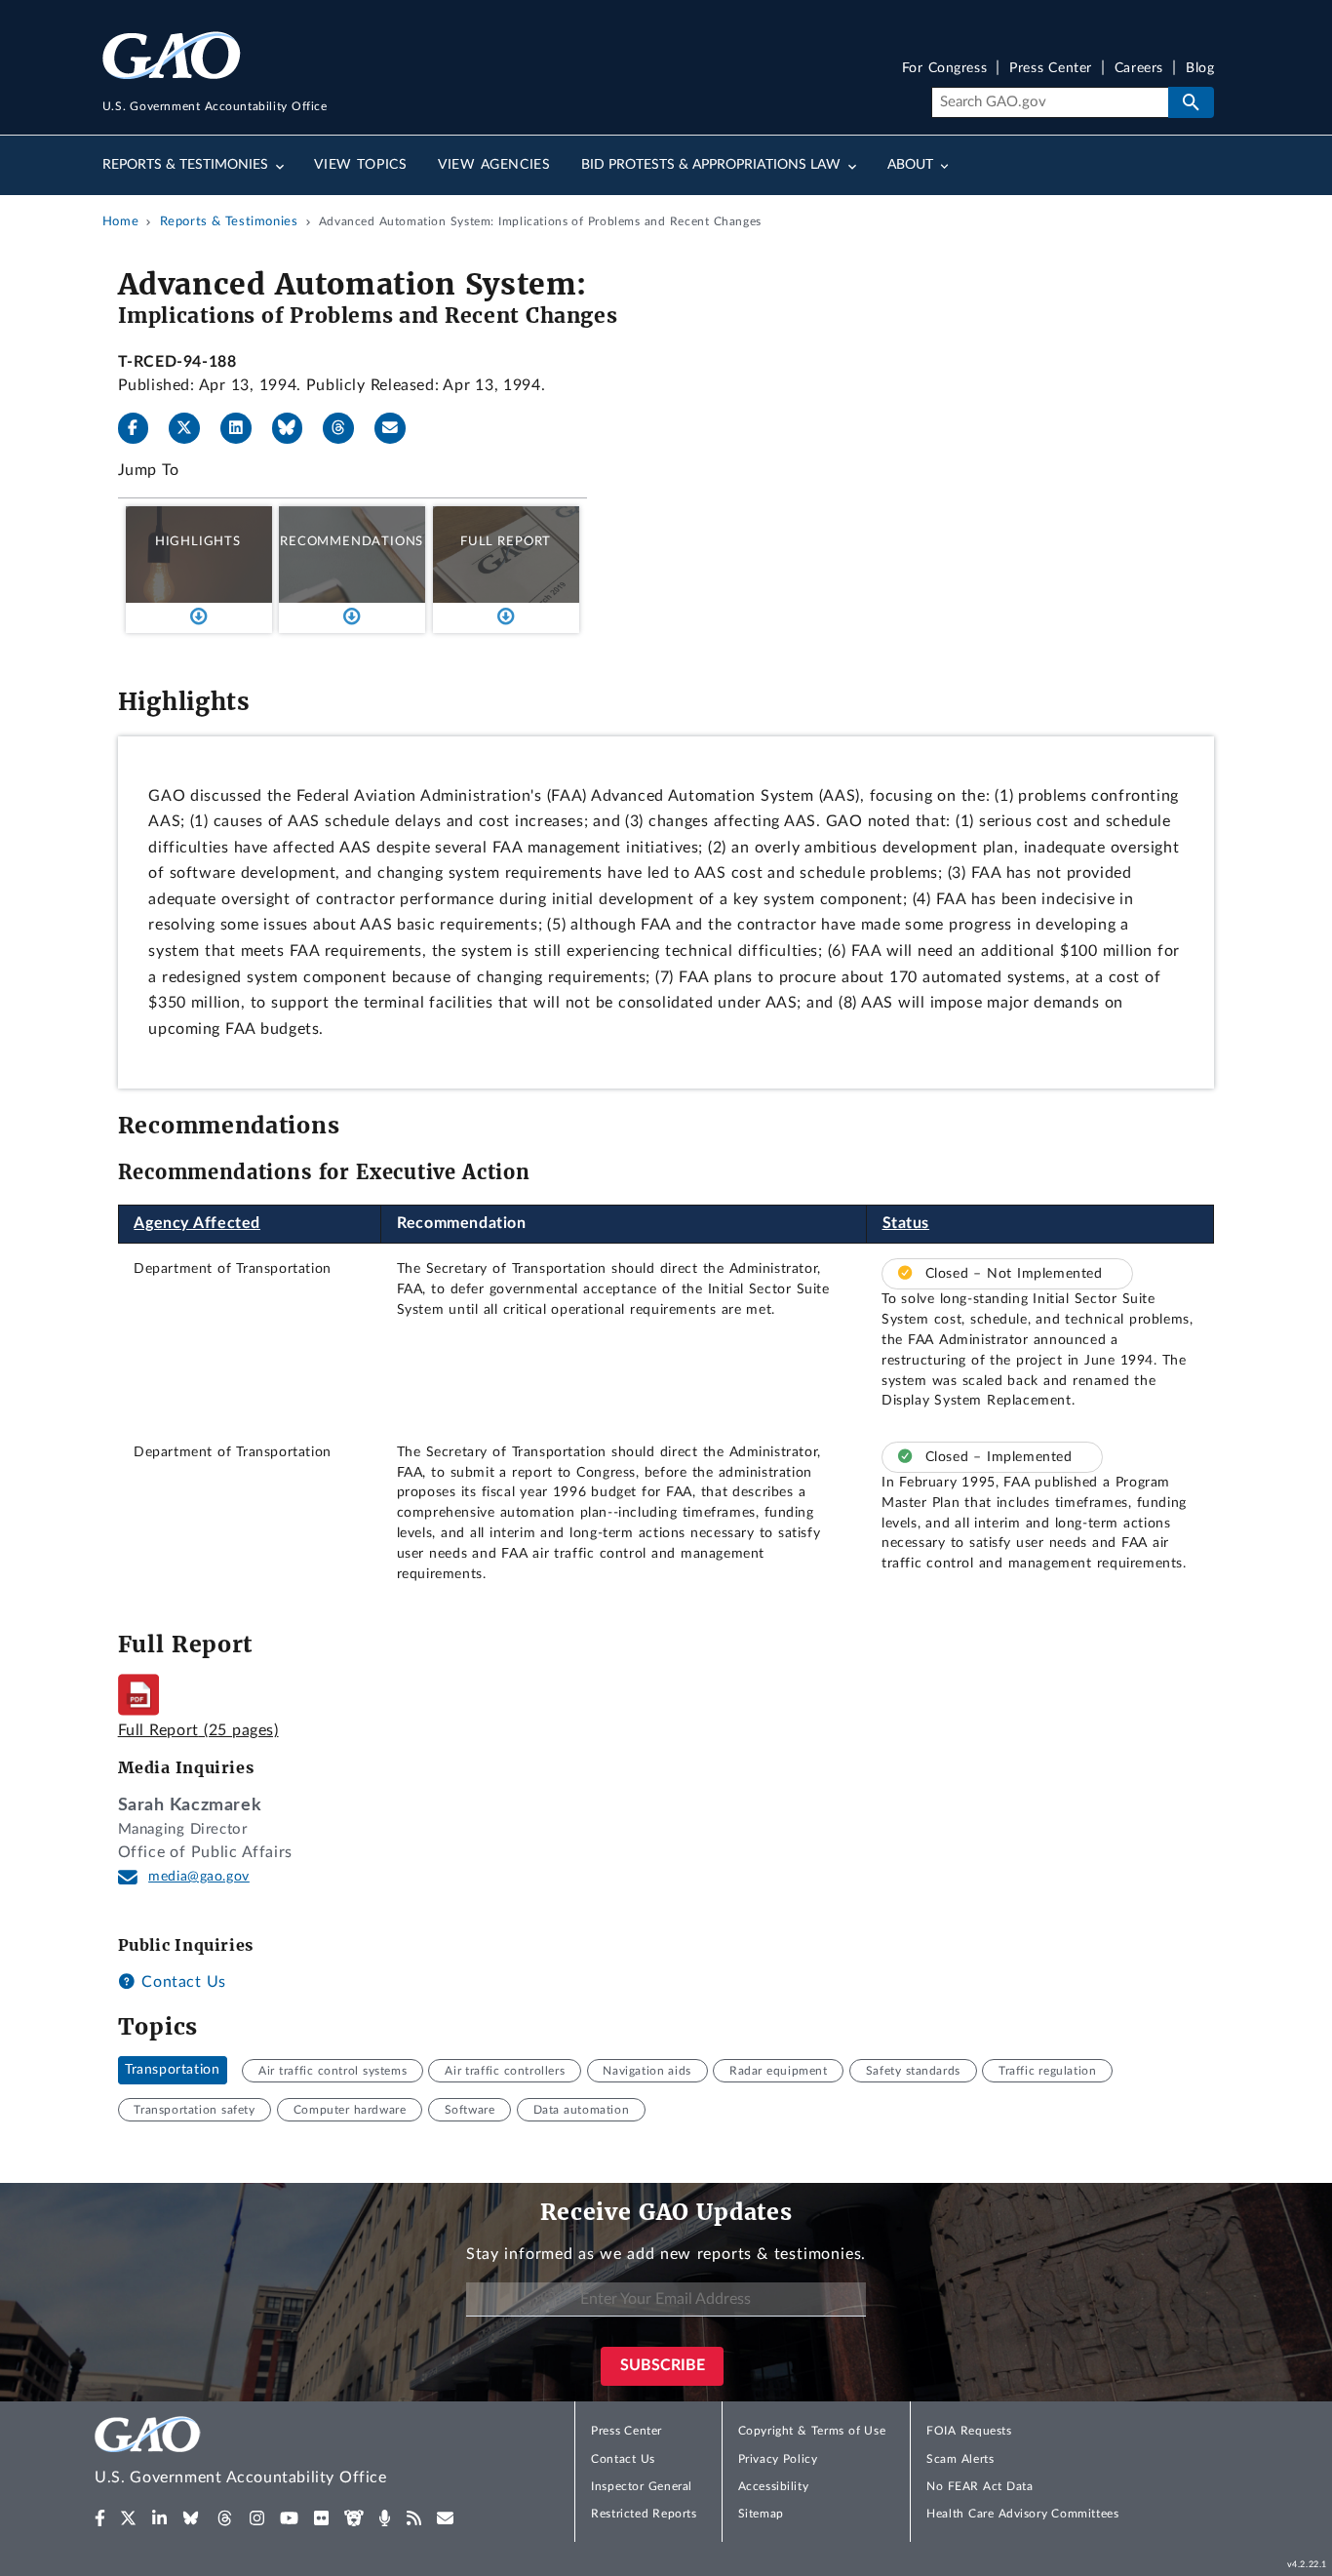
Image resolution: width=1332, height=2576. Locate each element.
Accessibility (774, 2486)
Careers (1139, 69)
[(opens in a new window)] (100, 2518)
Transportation (172, 2071)
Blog (1200, 69)
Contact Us (181, 1982)
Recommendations (352, 541)
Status (906, 1223)
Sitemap (761, 2514)
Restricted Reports (644, 2514)
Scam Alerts (960, 2459)
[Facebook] (141, 428)
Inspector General (642, 2486)
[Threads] (346, 428)
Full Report (506, 541)
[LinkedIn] (244, 428)
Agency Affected (197, 1223)
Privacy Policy (778, 2459)
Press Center (1051, 69)
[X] (192, 428)
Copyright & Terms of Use (812, 2431)
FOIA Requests (969, 2431)
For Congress (945, 69)
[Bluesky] (295, 428)
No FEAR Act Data (979, 2486)
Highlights (198, 541)
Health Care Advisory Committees (1022, 2514)
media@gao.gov (199, 1877)
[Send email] (398, 428)
